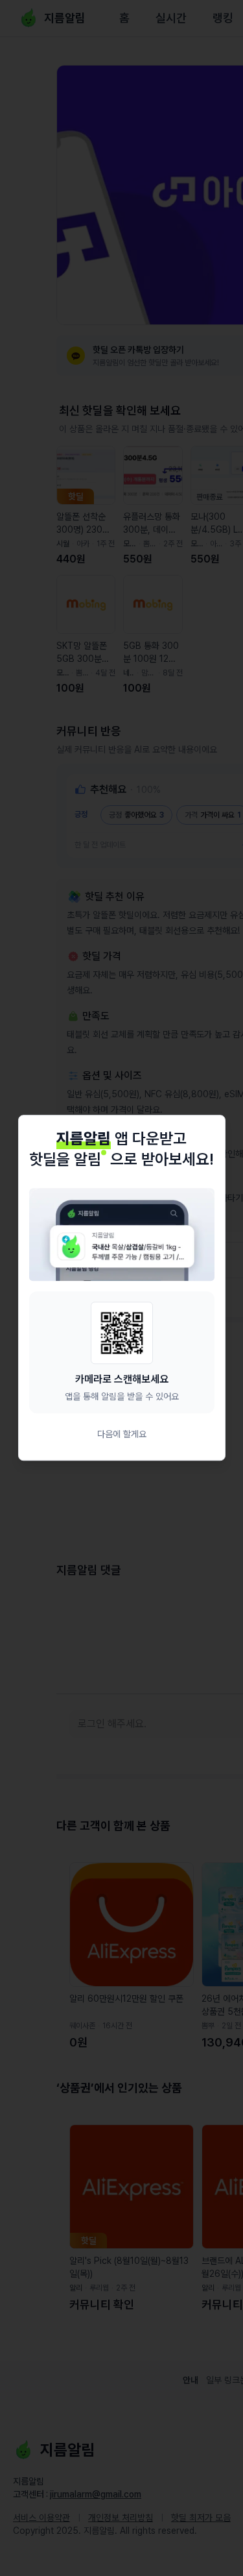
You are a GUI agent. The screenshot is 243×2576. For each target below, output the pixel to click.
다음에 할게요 (122, 1435)
